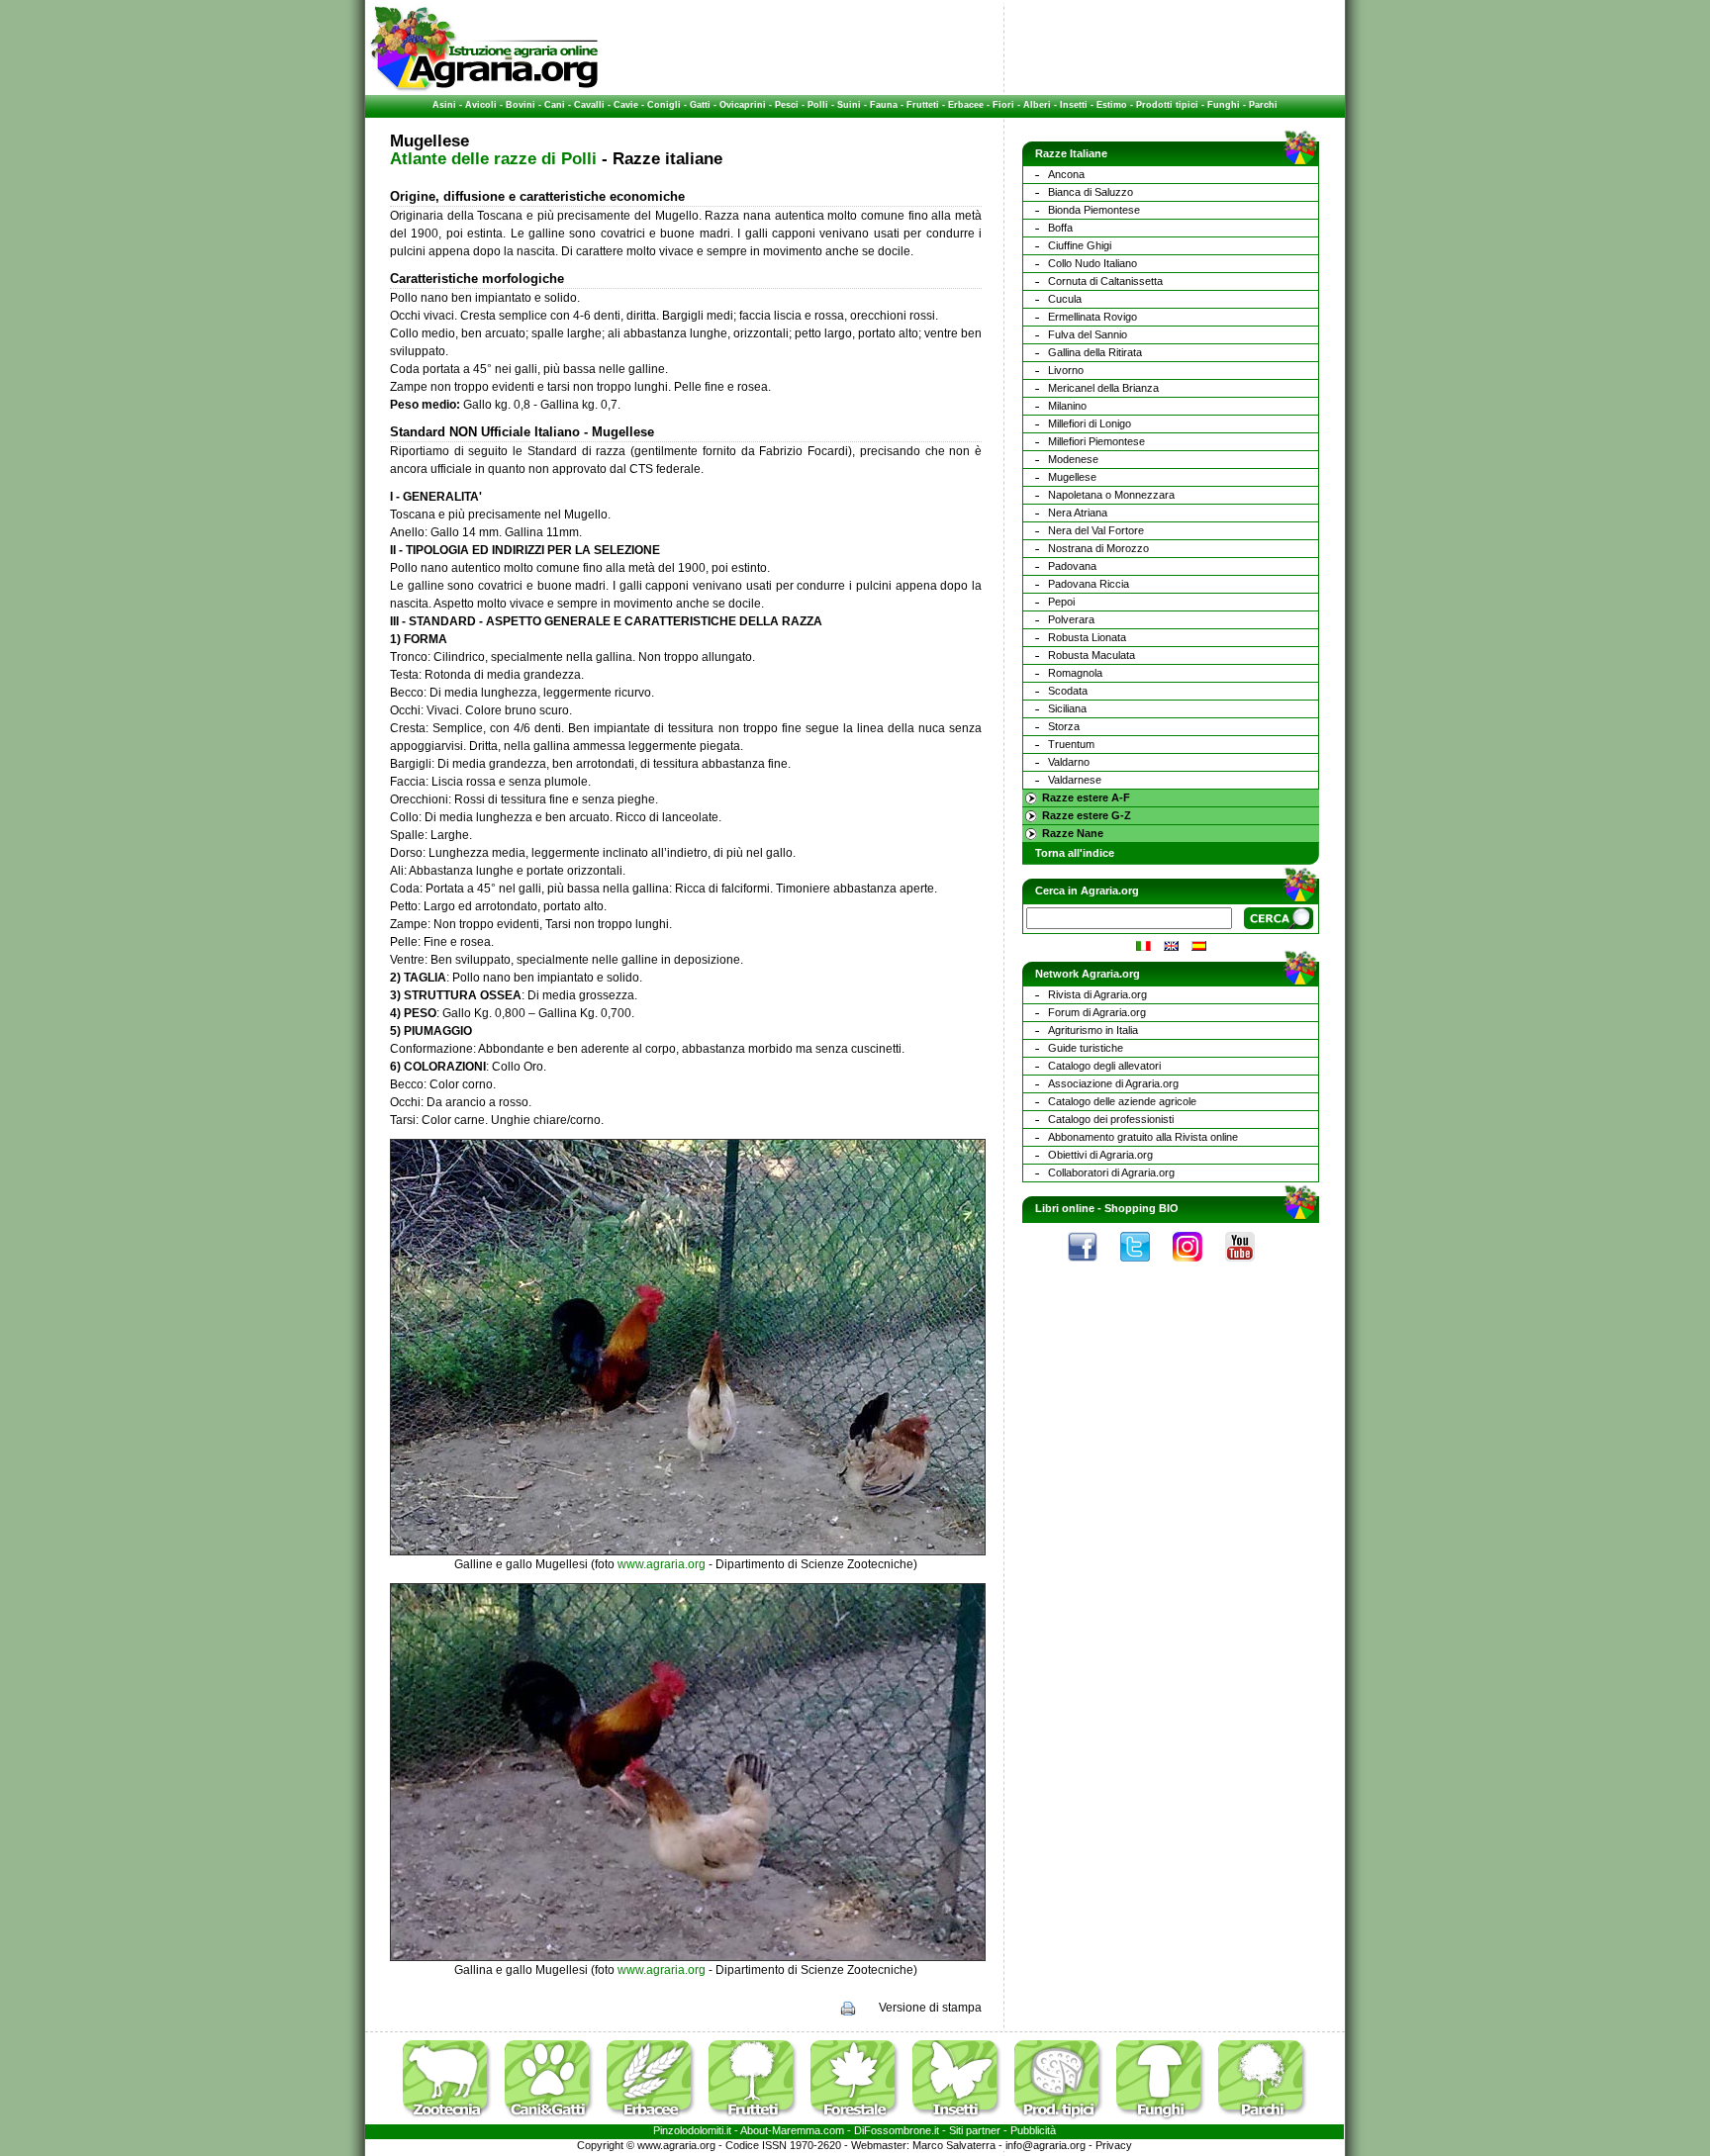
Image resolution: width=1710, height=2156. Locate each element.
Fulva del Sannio (1088, 334)
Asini (444, 105)
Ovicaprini (743, 105)
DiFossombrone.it (897, 2130)
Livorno (1066, 370)
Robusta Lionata (1087, 637)
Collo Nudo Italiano (1092, 263)
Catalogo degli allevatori (1104, 1066)
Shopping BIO (1141, 1208)
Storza (1064, 726)
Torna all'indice (1075, 853)
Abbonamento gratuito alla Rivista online (1143, 1137)
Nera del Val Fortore (1096, 530)
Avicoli (481, 105)
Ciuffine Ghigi (1080, 245)
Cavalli (589, 105)
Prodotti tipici (1167, 105)
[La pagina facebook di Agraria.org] (1092, 1266)
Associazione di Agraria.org (1113, 1083)
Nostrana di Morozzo (1098, 548)
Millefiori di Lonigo (1090, 423)
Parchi (1263, 105)
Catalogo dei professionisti (1111, 1119)
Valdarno (1069, 762)
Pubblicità (1033, 2130)
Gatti (700, 105)
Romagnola (1075, 673)
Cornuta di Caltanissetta (1105, 281)
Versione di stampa (930, 2008)
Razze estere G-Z (1087, 815)
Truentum (1071, 744)
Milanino (1067, 406)
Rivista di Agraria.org (1097, 994)
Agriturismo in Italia (1093, 1030)
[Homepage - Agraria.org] (484, 88)
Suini (849, 105)
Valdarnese (1075, 780)
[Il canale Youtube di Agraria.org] (1250, 1266)
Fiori (1003, 105)
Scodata (1068, 691)
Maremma (796, 2130)
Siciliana (1067, 708)
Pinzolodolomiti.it (692, 2130)
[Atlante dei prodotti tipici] (1064, 2120)
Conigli (664, 105)
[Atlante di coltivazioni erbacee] (656, 2120)
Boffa (1060, 228)
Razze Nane (1073, 833)
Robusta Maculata (1092, 655)
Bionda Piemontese (1094, 210)
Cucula (1065, 299)
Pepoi (1061, 602)
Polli (818, 105)
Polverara (1071, 619)
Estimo (1112, 105)
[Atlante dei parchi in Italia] (1263, 2120)
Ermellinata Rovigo (1092, 317)
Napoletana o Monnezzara (1111, 495)
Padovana (1072, 566)
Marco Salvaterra (954, 2145)
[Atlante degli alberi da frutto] (758, 2120)
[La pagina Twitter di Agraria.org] (1145, 1266)
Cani (555, 105)
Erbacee (966, 105)
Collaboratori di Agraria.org (1111, 1172)
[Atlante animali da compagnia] (554, 2120)
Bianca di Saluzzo (1091, 192)
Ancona (1066, 174)
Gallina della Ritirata (1095, 352)
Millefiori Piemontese (1096, 441)
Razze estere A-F (1086, 797)
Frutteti (923, 105)
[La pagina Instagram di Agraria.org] (1197, 1266)
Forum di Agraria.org (1097, 1012)
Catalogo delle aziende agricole (1122, 1101)
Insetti (1074, 105)
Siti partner (975, 2130)
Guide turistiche (1086, 1048)
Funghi (1224, 105)
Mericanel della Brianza (1103, 388)
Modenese (1073, 459)
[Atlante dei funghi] (1166, 2120)
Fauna (884, 105)
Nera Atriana (1078, 513)
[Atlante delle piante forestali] (860, 2120)
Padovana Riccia (1089, 584)
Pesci (787, 105)
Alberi (1037, 105)
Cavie (626, 105)
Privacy (1114, 2145)
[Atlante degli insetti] (962, 2120)
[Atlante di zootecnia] (452, 2120)
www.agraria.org (662, 1564)
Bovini (521, 105)
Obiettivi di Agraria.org (1100, 1155)
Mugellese (1072, 477)
